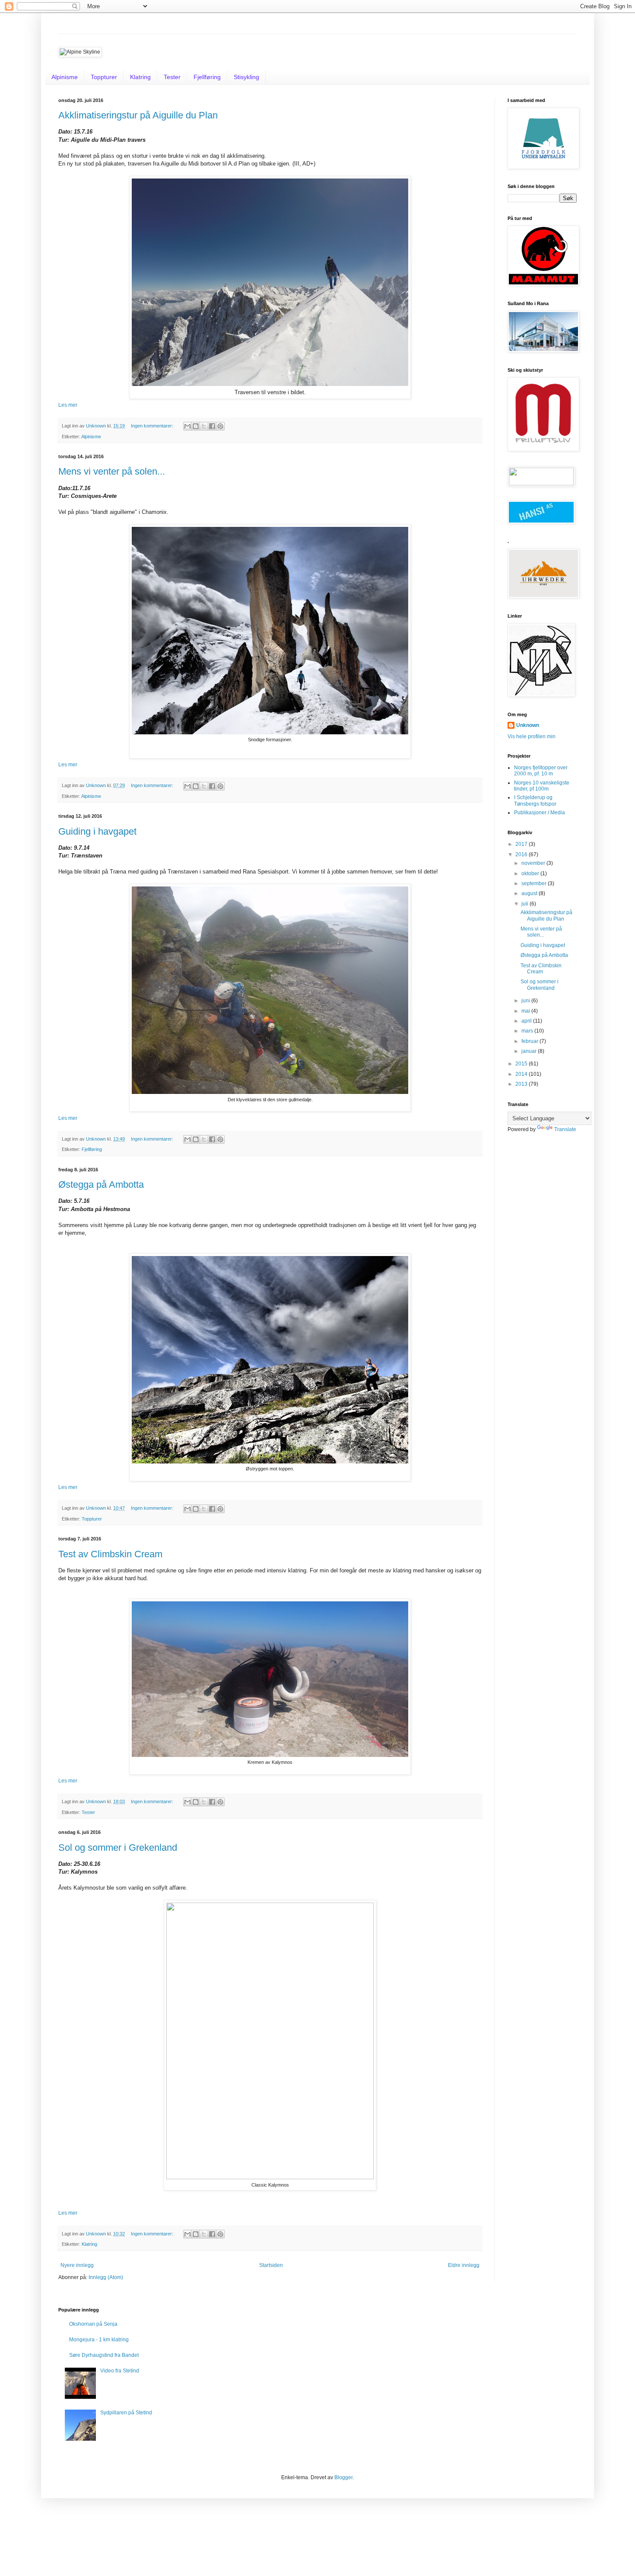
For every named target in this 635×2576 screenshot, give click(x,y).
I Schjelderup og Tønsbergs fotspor (535, 800)
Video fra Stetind (120, 2371)
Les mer (68, 405)
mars (528, 1031)
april (527, 1021)
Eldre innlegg (464, 2265)
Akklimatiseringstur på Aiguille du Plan (138, 115)
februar (530, 1041)
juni (526, 1001)
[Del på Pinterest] (220, 426)
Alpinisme (65, 77)
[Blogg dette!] (196, 426)
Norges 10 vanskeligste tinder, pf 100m (542, 786)
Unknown (528, 725)
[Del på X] (204, 426)
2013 (522, 1084)
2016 (522, 854)
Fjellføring (207, 77)
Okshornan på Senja (93, 2324)
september (535, 883)
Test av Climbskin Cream (110, 1554)
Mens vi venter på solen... (112, 471)
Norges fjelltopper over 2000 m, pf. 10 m (541, 771)
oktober (531, 874)
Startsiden (271, 2265)
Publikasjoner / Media (540, 813)
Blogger (343, 2477)
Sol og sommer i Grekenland (118, 1848)
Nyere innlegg (77, 2265)
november (534, 863)
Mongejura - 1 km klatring (99, 2340)
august (530, 893)
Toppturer (104, 77)
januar (530, 1051)
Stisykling (246, 77)
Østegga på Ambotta (101, 1184)
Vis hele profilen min (532, 736)
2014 (522, 1074)
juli (525, 904)
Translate (565, 1129)
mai (526, 1011)
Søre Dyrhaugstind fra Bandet (104, 2355)
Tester (172, 77)
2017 (522, 844)
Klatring (140, 77)
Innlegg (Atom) (106, 2277)
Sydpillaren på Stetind (126, 2413)
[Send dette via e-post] (187, 426)
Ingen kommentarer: (153, 426)
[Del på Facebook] (212, 426)
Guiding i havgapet (97, 831)
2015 (522, 1064)
